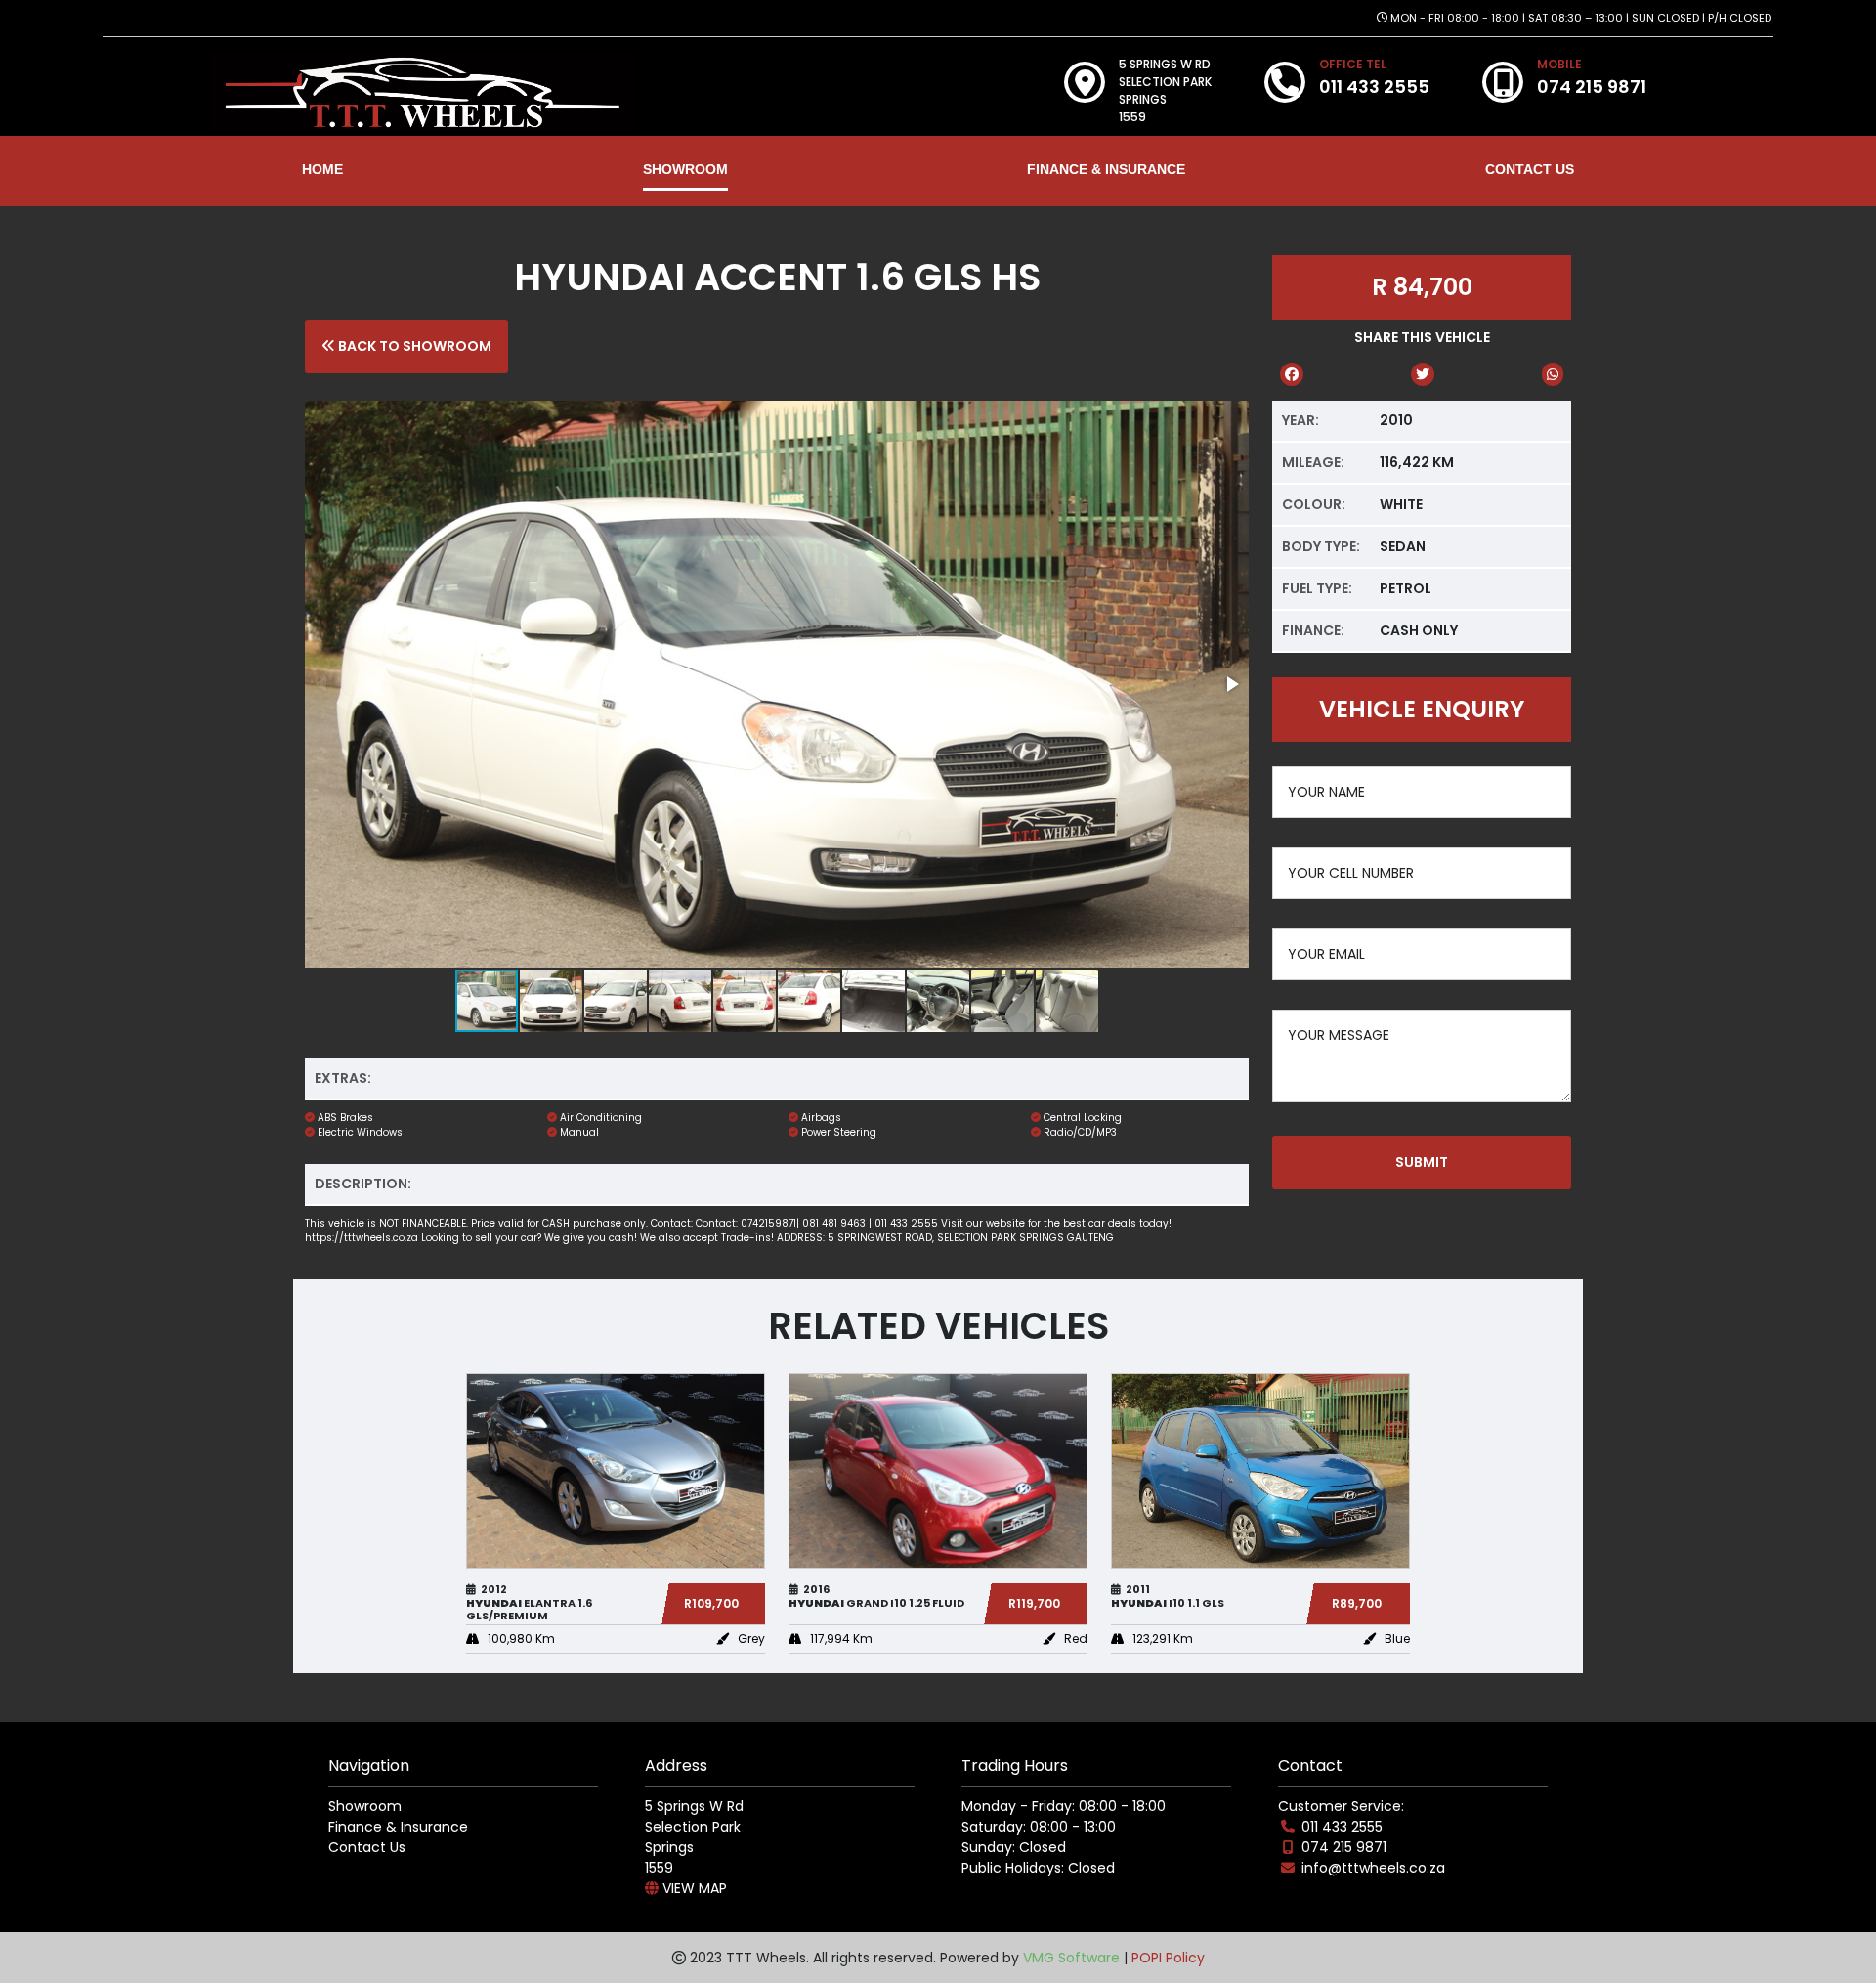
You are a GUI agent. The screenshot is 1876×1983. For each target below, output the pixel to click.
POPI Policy (1168, 1958)
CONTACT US (1530, 169)
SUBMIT (1422, 1162)
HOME (322, 169)
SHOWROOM (685, 169)
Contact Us (367, 1847)
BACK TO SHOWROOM (413, 346)
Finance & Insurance (398, 1827)
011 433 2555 (1342, 1827)
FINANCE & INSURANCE (1106, 169)
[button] (1231, 684)
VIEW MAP (693, 1888)
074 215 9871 (1344, 1847)
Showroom (365, 1806)
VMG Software (1071, 1958)
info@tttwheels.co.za (1373, 1868)
